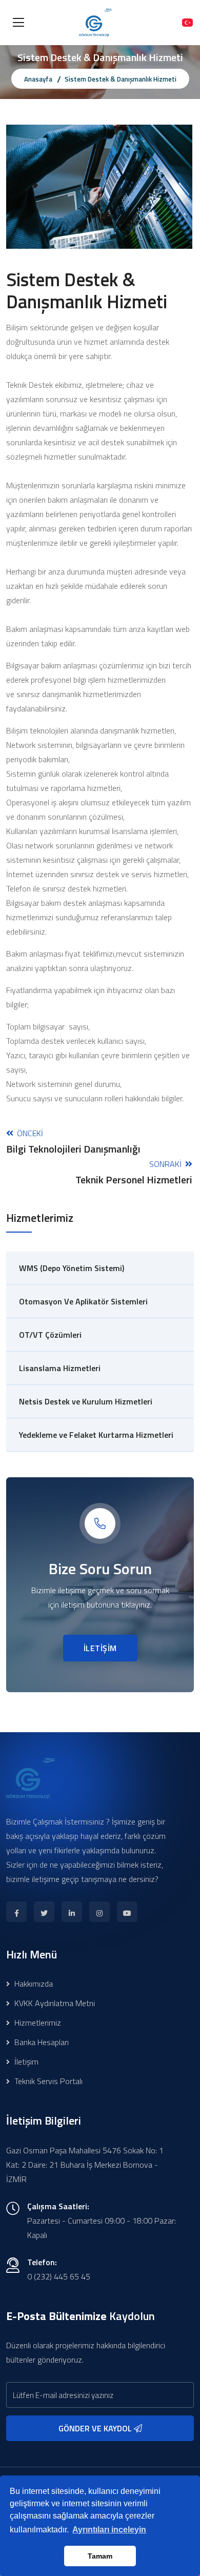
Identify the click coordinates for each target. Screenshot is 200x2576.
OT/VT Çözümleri (50, 1335)
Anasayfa (38, 79)
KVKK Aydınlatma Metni (54, 2003)
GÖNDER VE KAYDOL (96, 2428)
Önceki (73, 1141)
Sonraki (134, 1172)
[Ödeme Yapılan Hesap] (187, 23)
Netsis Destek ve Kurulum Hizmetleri (86, 1401)
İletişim (25, 2062)
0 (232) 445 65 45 (59, 2276)
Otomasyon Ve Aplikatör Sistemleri (83, 1301)
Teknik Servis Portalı (47, 2081)
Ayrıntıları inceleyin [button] (109, 2530)
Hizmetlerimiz (37, 2023)
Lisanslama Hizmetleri (60, 1368)
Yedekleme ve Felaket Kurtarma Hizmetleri (96, 1435)
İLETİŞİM (100, 1648)
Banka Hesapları (41, 2042)
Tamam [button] (100, 2556)
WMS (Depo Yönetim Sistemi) (72, 1268)
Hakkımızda (33, 1984)
